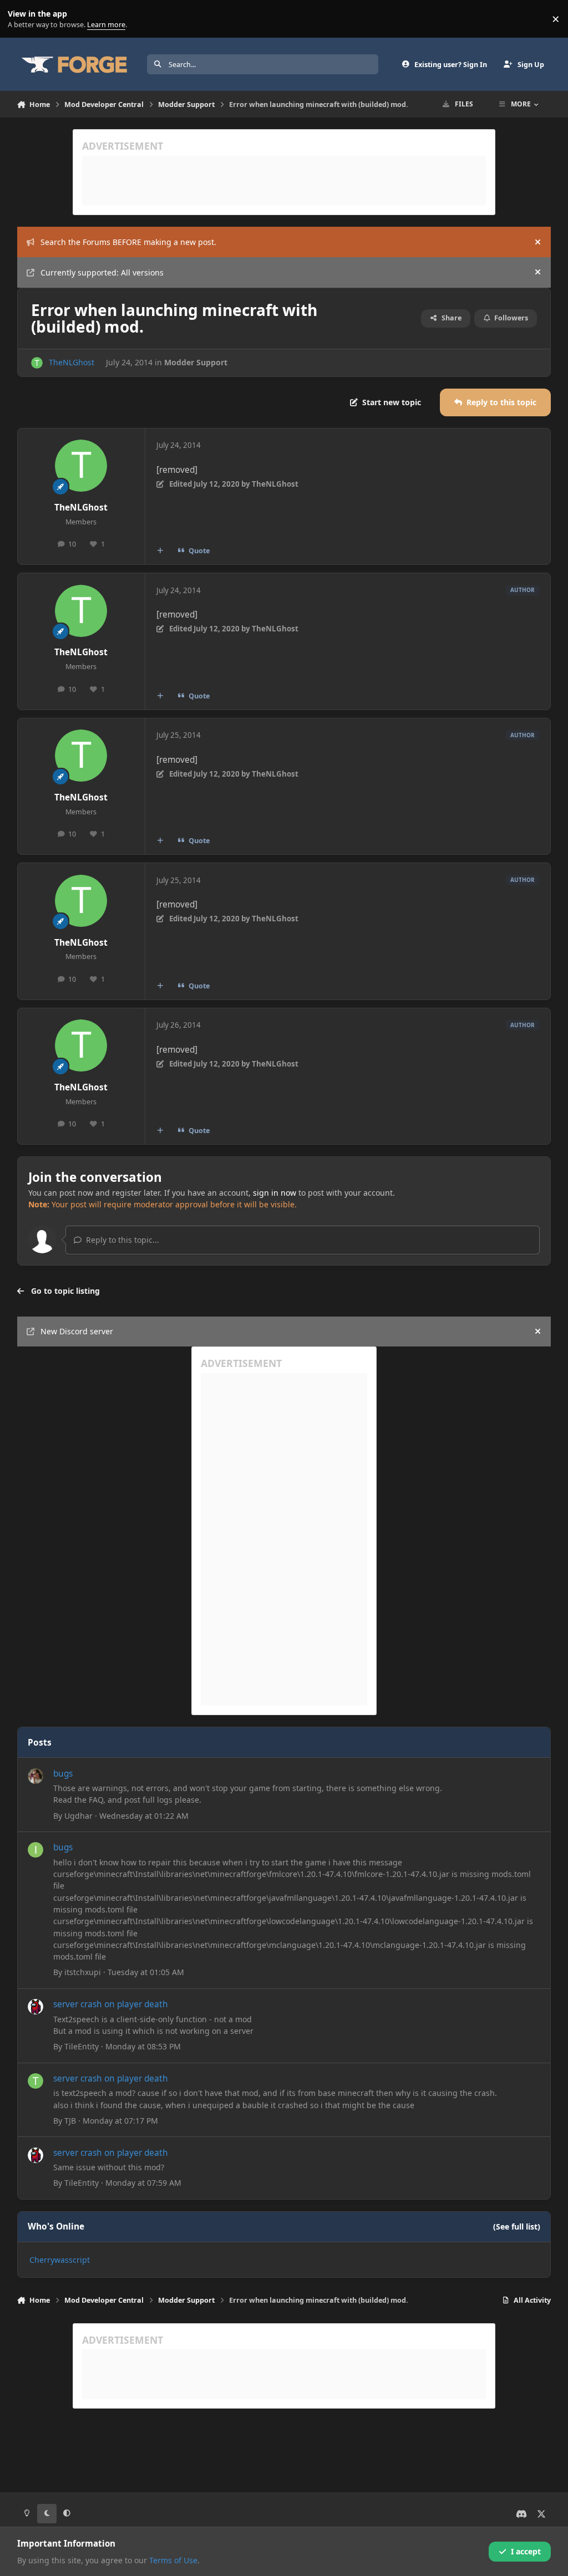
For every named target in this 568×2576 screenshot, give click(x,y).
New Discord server (77, 1331)
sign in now (275, 1193)
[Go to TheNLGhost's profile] (37, 363)
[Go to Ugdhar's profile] (35, 1776)
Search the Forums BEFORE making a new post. (128, 242)
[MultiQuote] (160, 551)
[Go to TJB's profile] (35, 2081)
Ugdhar (78, 1816)
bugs (63, 1774)
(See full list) (517, 2226)
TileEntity (82, 2046)
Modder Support (196, 362)
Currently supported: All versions (102, 272)
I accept (526, 2551)
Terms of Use (173, 2560)
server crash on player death (111, 2004)
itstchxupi (83, 1972)
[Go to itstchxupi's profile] (35, 1850)
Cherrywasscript (60, 2260)
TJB (70, 2121)
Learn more (21, 19)
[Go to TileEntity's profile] (35, 2007)
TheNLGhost (72, 362)
